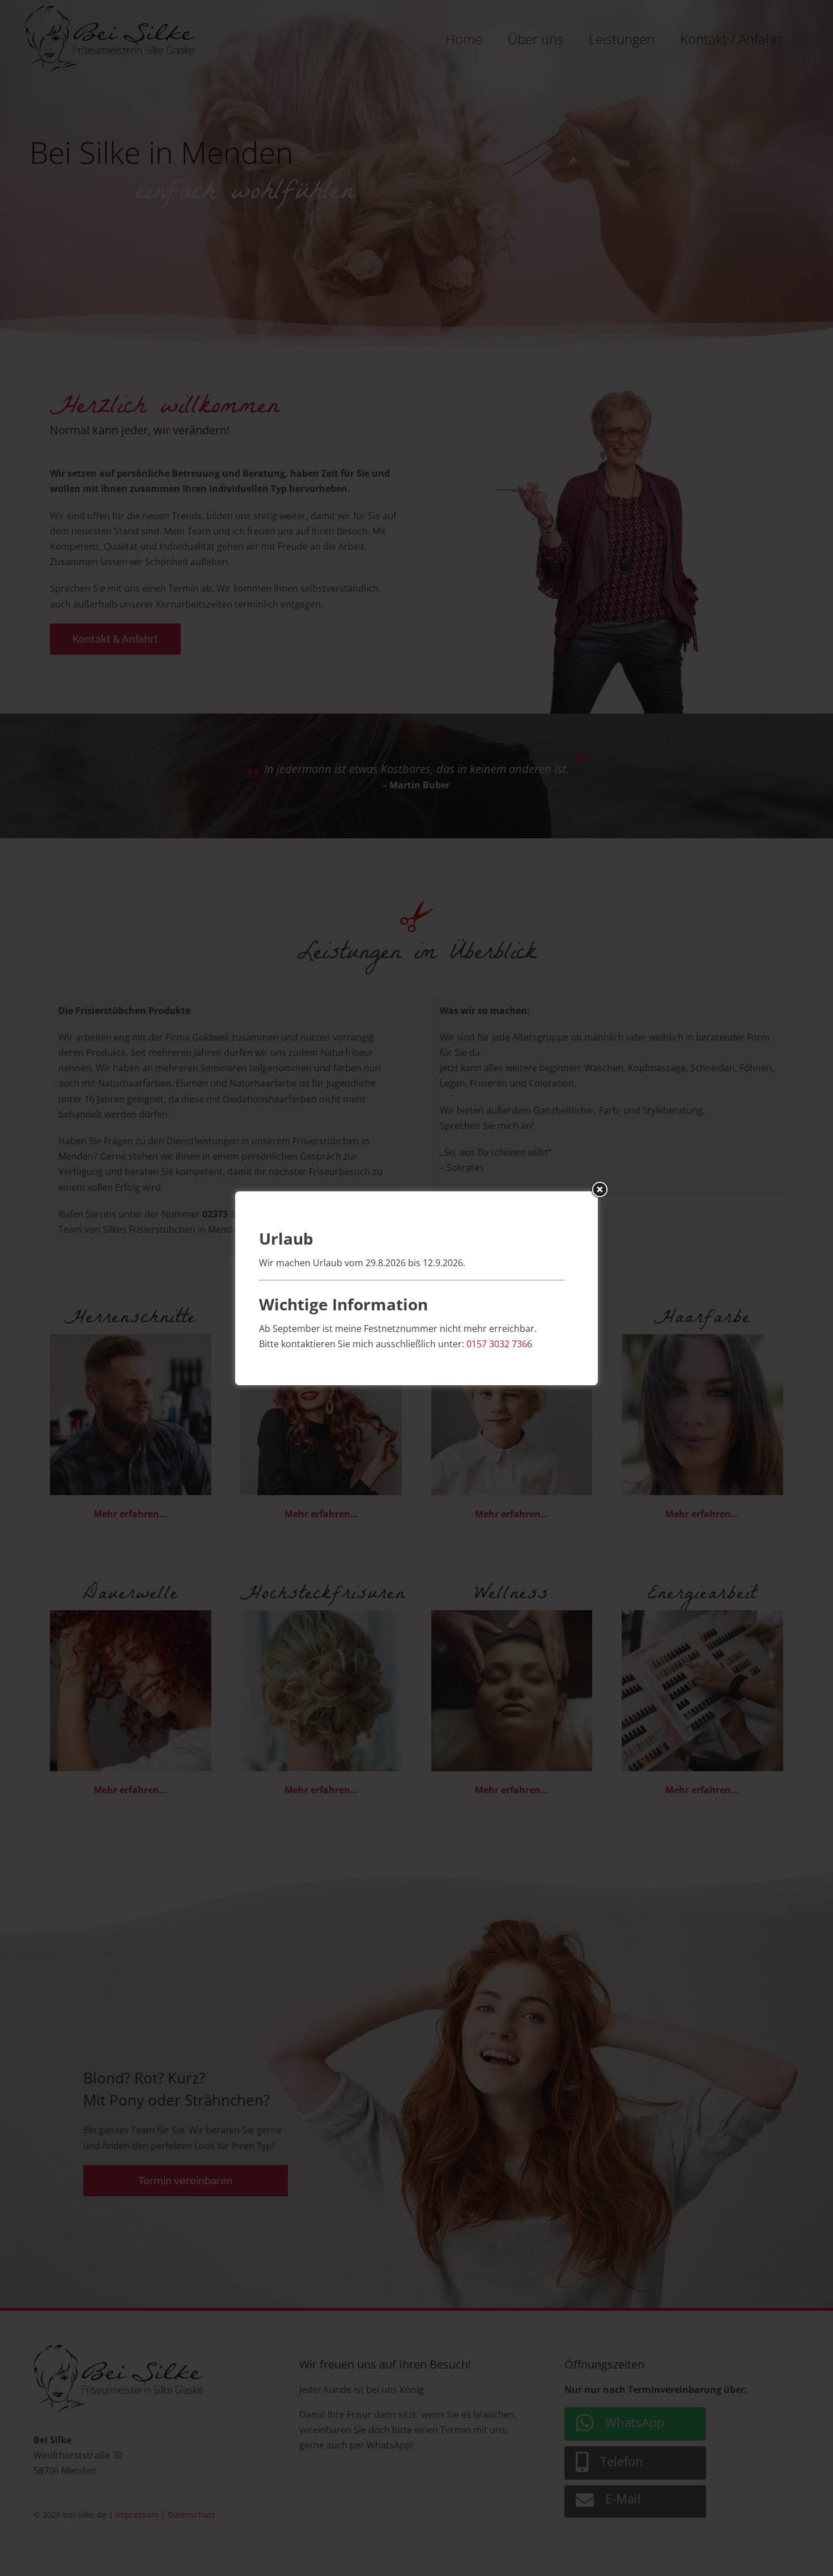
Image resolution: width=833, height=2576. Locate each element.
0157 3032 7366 (499, 1344)
